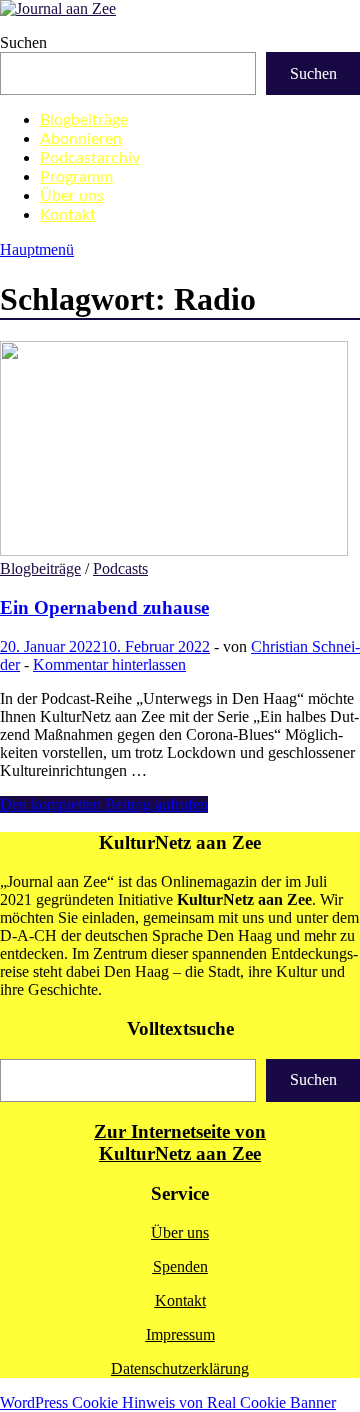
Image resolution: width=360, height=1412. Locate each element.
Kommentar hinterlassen (109, 664)
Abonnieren (81, 139)
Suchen (23, 42)
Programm (76, 177)
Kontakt (68, 215)
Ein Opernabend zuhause (104, 607)
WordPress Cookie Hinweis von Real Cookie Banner (168, 1402)
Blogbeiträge (84, 120)
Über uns (72, 196)
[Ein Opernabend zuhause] (180, 450)
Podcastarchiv (90, 158)
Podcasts (120, 568)
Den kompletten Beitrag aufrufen (104, 804)
